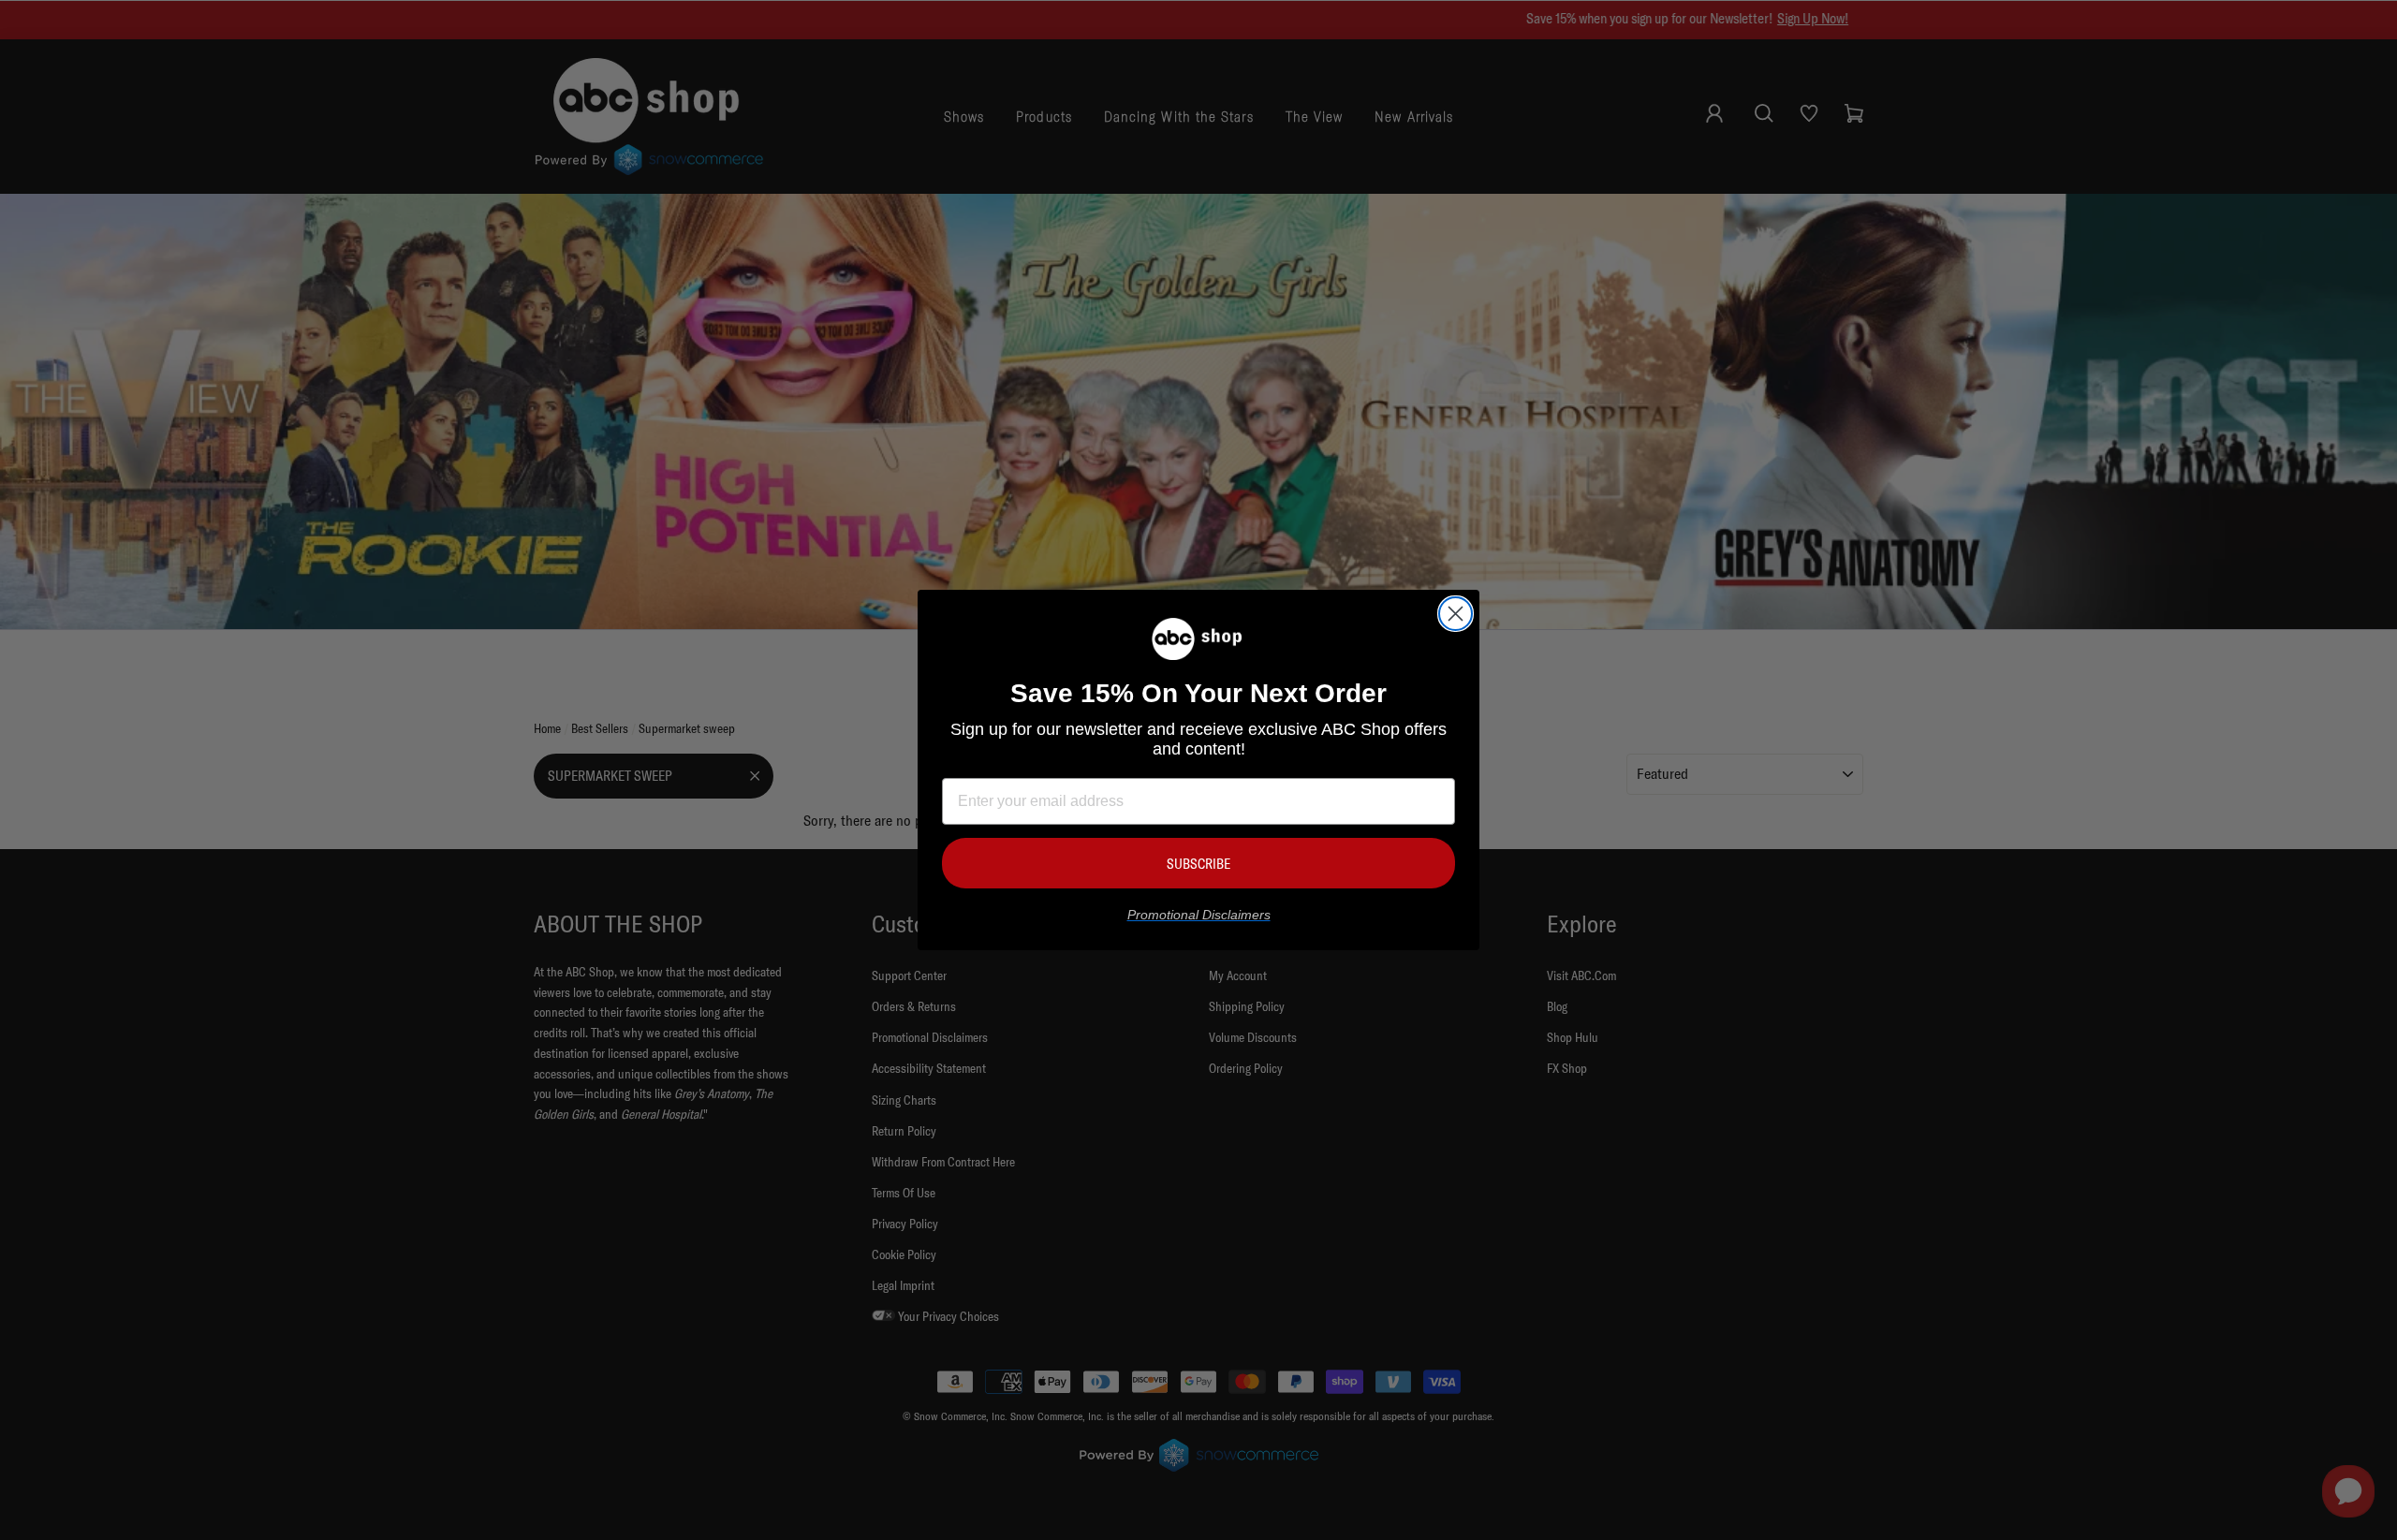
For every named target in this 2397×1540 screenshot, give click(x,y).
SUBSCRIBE (1198, 864)
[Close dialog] (1456, 614)
